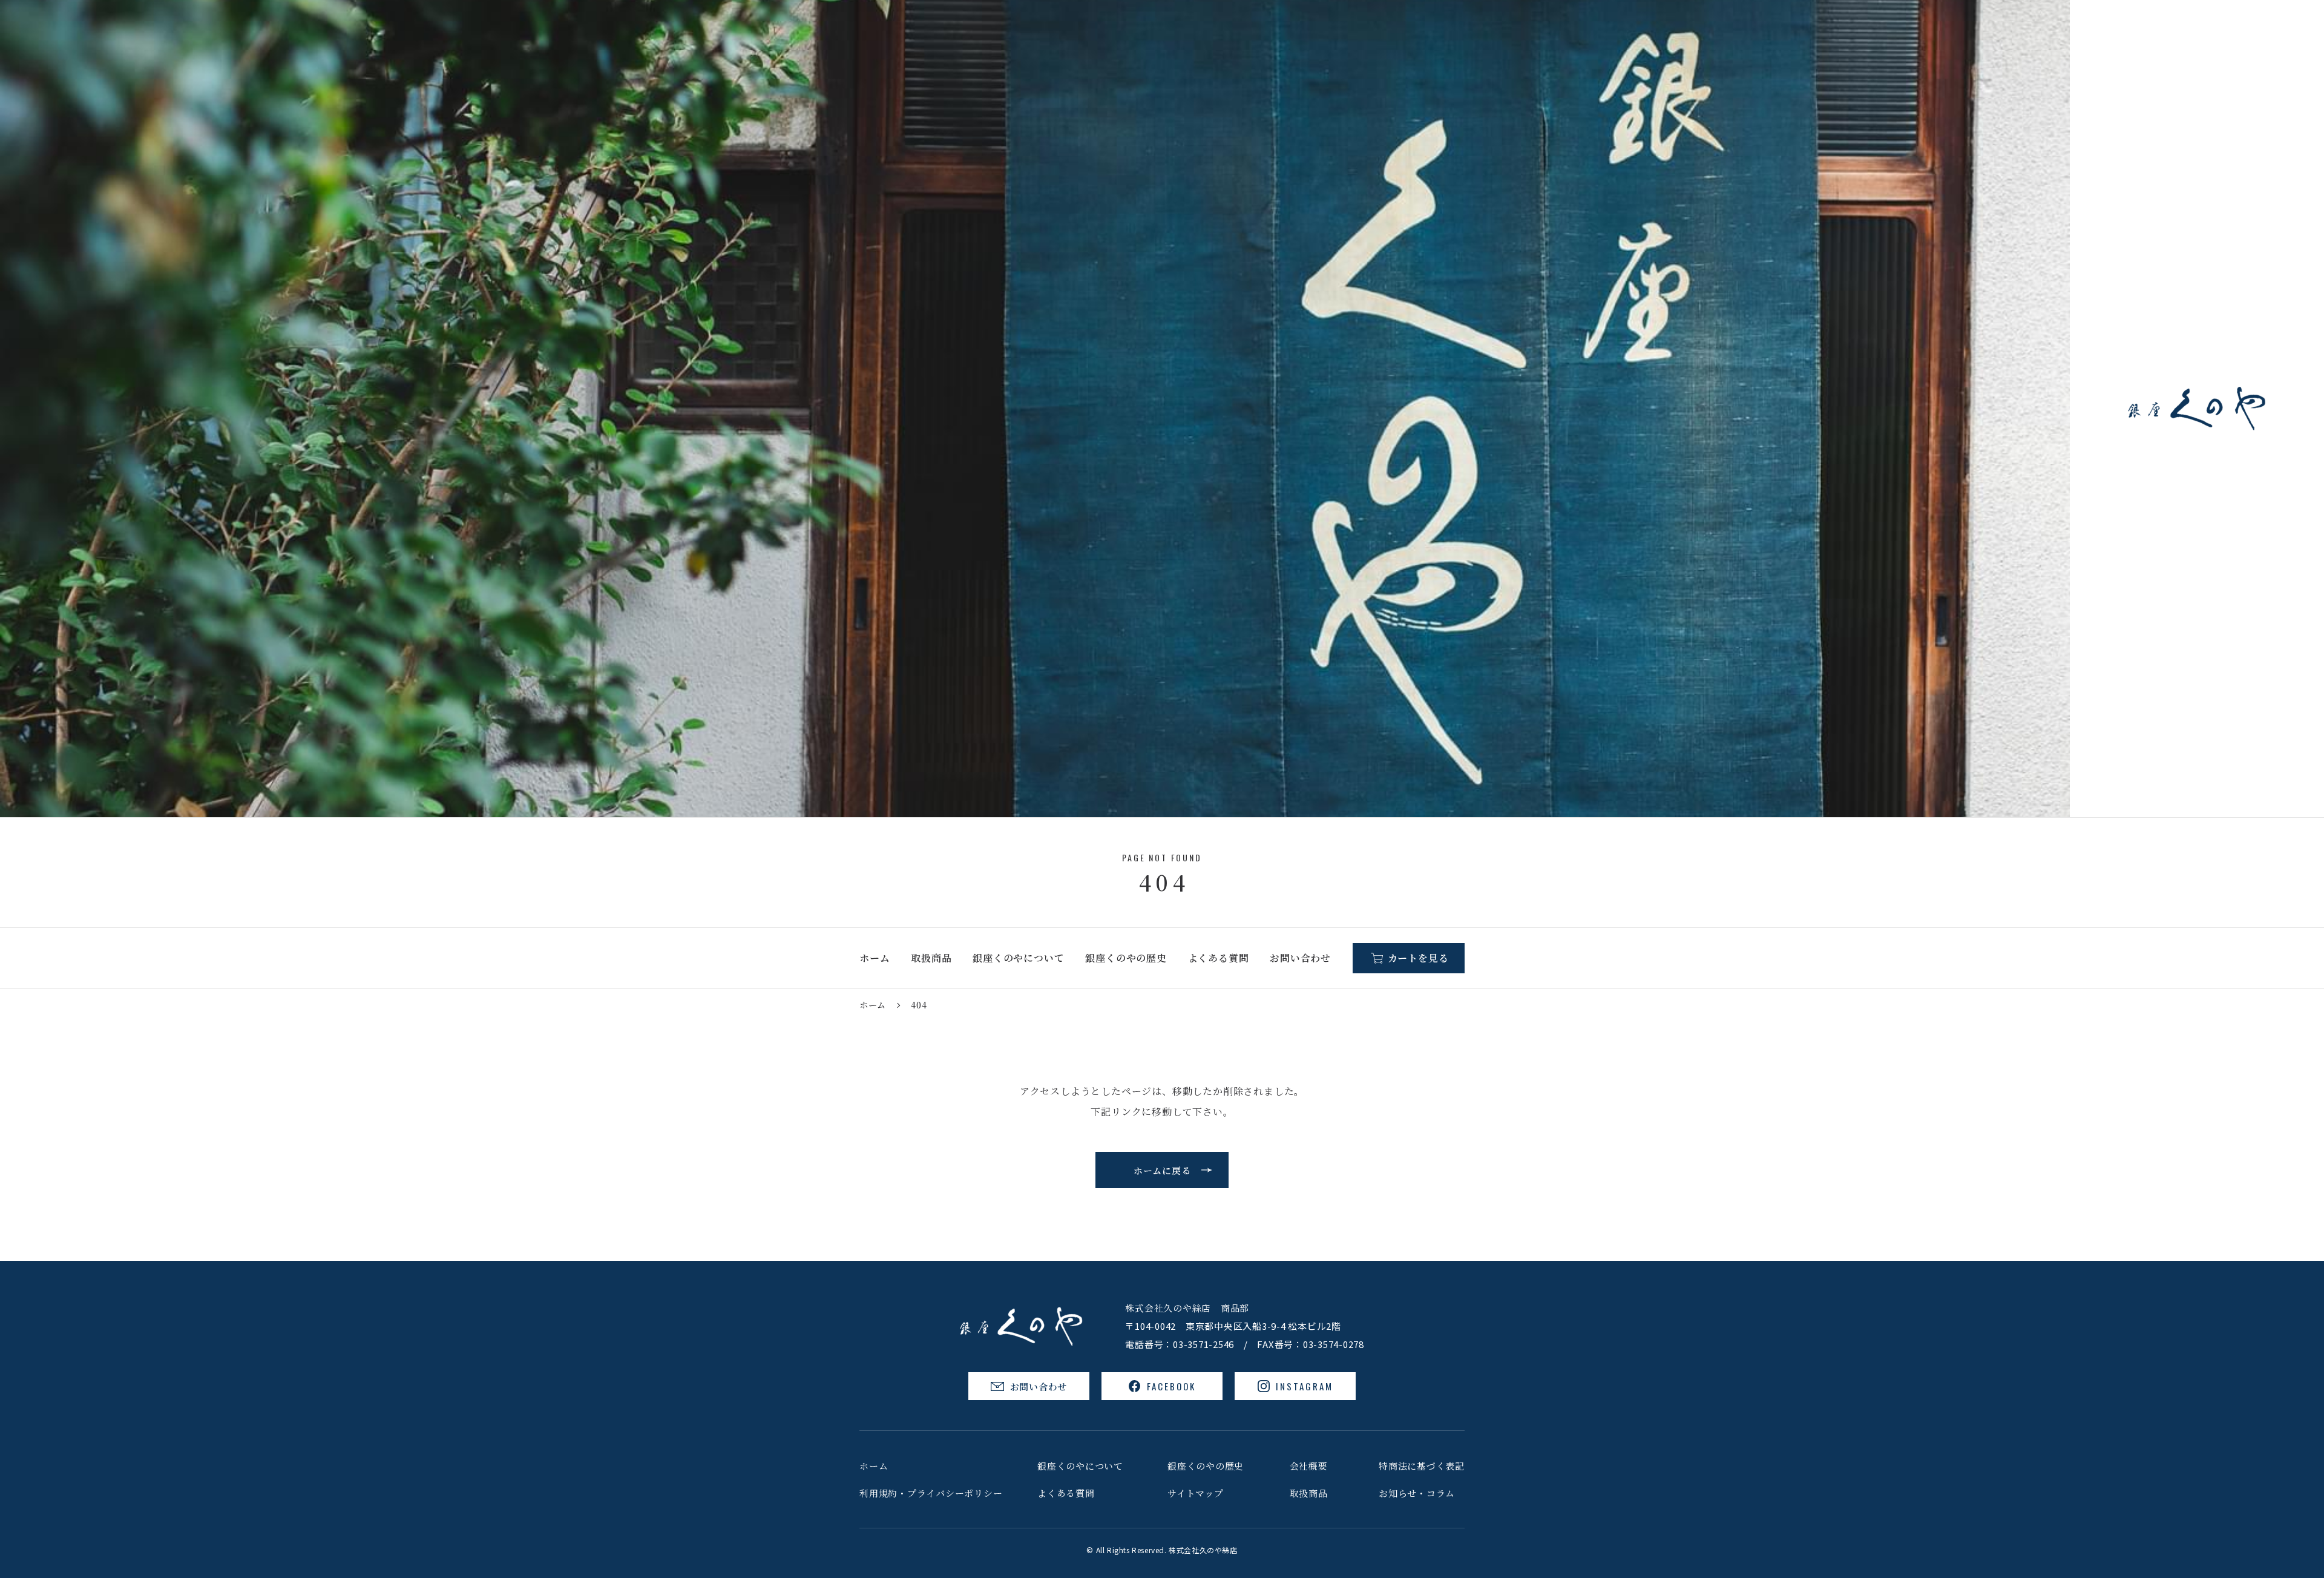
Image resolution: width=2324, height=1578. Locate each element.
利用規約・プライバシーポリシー (931, 1493)
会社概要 (1309, 1466)
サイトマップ (1196, 1493)
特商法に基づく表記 (1422, 1466)
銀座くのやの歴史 (1126, 958)
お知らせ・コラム (1417, 1493)
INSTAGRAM (1305, 1386)
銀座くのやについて (1018, 958)
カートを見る (1418, 958)
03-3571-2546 (1203, 1344)
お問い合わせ (1300, 958)
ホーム (875, 958)
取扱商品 (931, 958)
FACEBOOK (1171, 1386)
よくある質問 (1219, 958)
